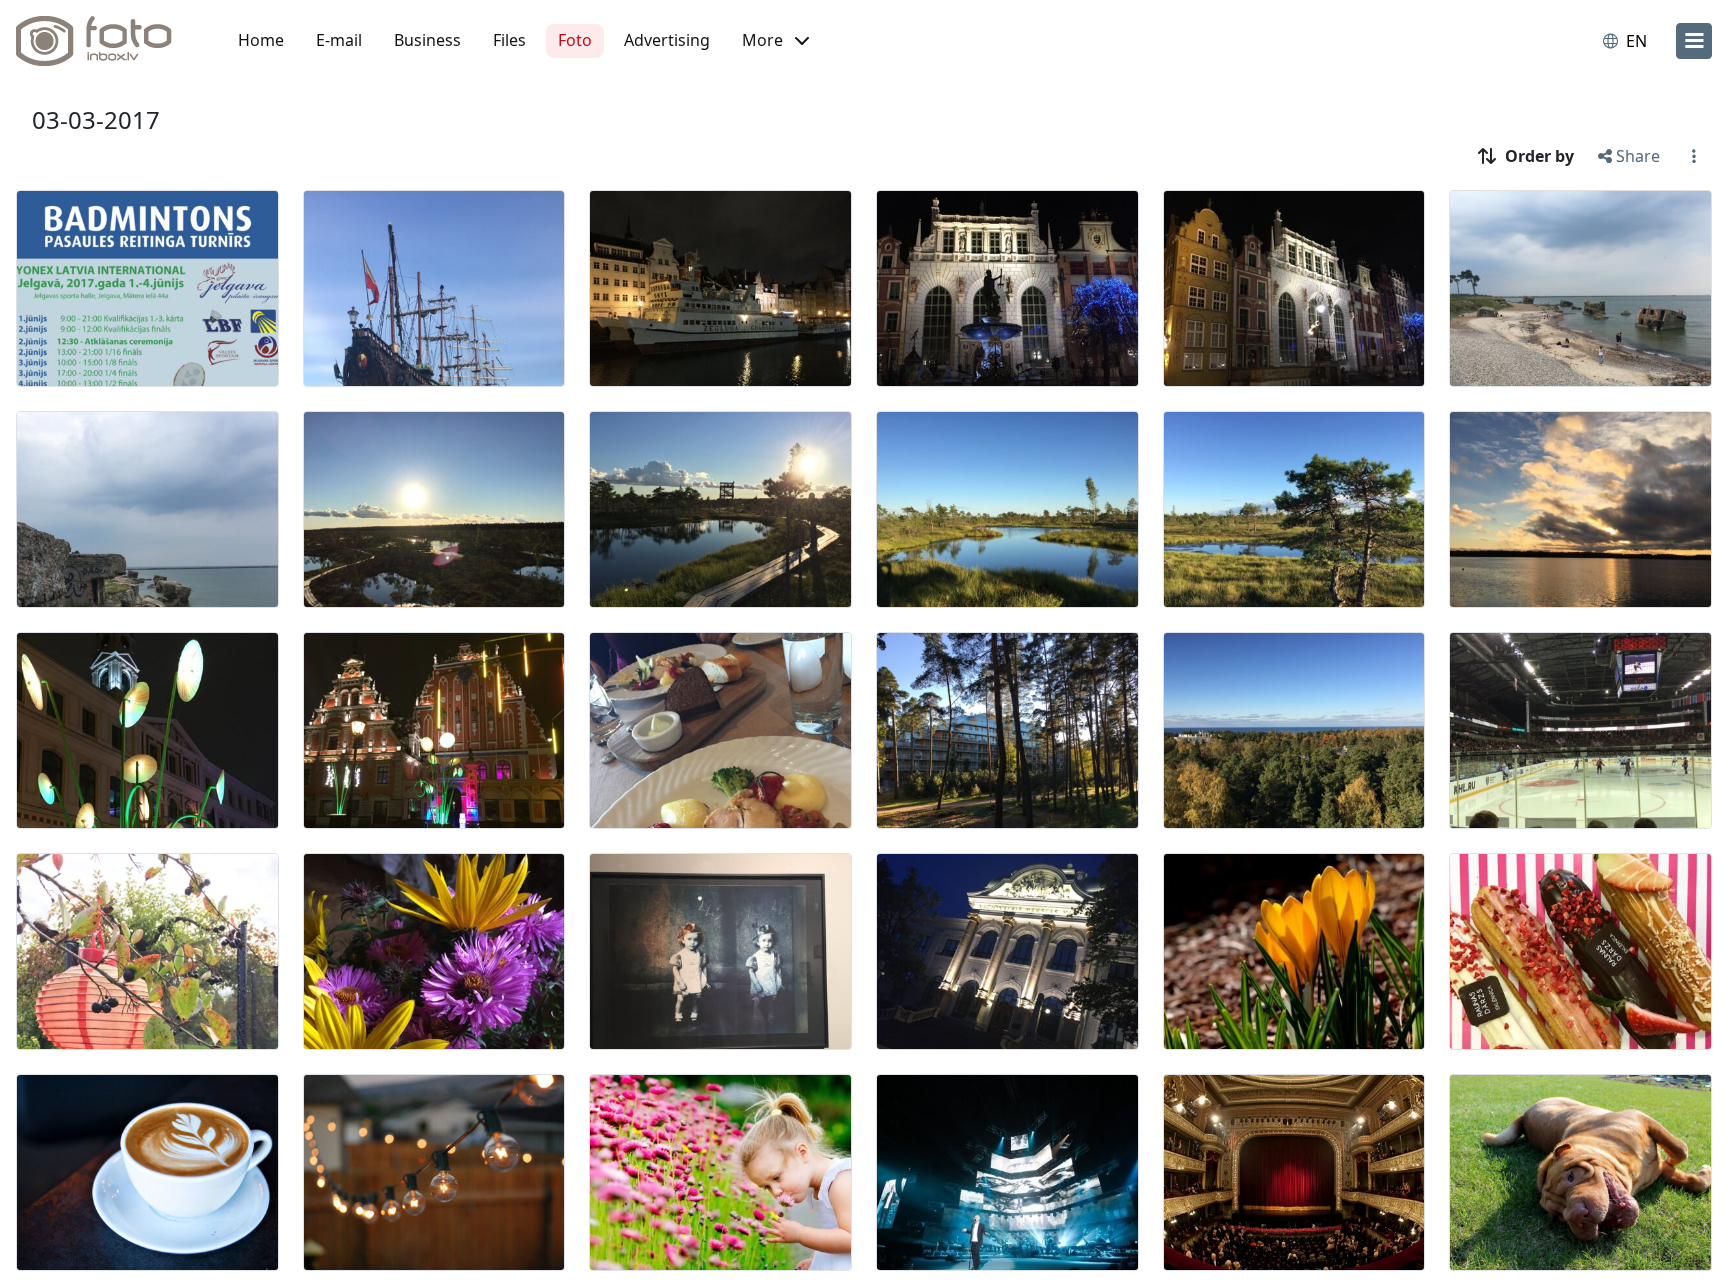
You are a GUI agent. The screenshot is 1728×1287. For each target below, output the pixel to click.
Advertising (667, 40)
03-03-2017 (96, 119)
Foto (575, 40)
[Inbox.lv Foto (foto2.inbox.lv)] (105, 41)
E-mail (339, 40)
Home (261, 40)
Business (427, 40)
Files (509, 40)
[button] (775, 41)
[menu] (1694, 41)
